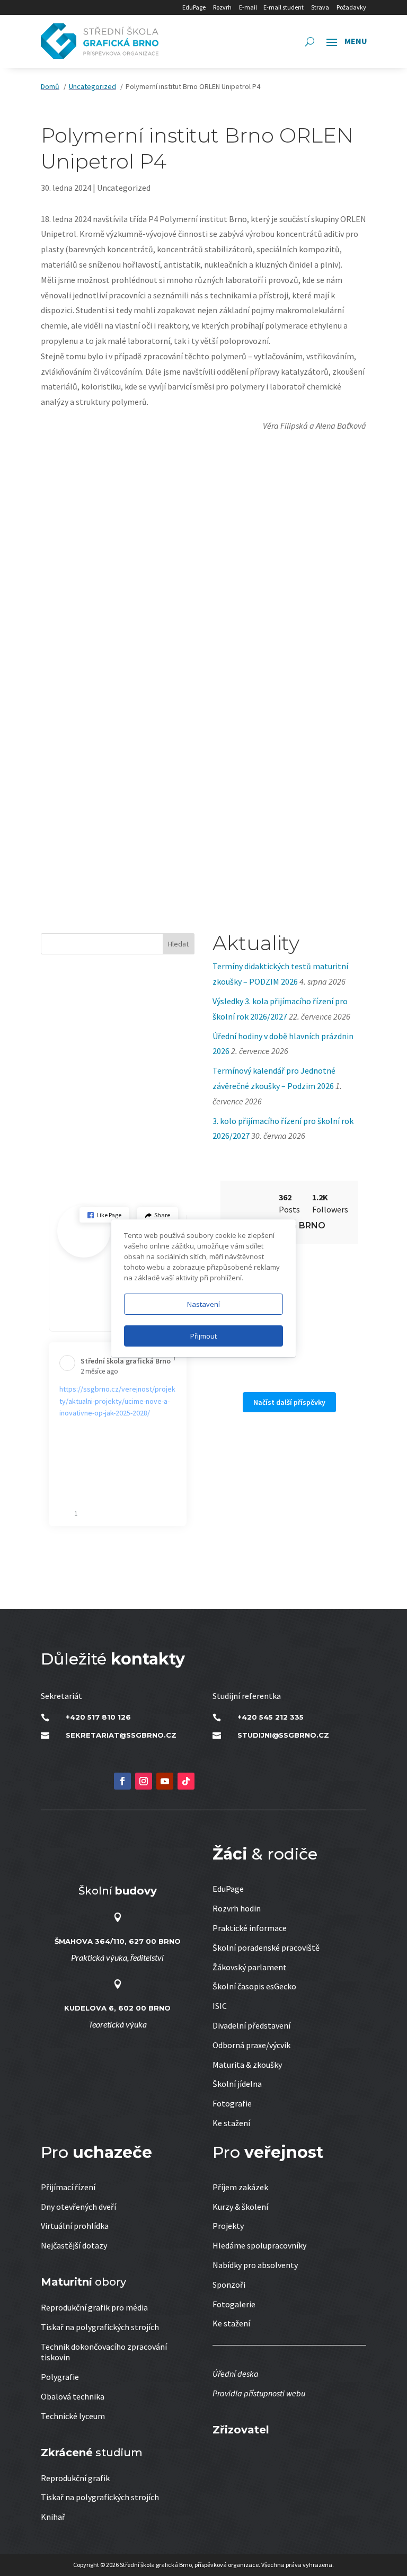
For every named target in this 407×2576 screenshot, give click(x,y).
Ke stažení (231, 2123)
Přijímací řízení (68, 2187)
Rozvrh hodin (237, 1908)
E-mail (248, 7)
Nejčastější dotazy (74, 2245)
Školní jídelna (237, 2084)
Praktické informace (250, 1928)
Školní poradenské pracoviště (266, 1948)
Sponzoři (229, 2285)
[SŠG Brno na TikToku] (186, 1781)
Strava (320, 7)
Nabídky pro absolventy (255, 2265)
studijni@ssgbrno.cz (283, 1735)
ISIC (220, 2006)
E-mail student (284, 7)
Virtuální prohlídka (75, 2226)
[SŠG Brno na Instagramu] (144, 1781)
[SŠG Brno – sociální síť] (165, 1781)
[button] (104, 1215)
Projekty (228, 2226)
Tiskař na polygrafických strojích (100, 2327)
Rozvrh (222, 7)
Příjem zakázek (240, 2187)
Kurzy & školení (240, 2207)
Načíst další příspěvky (289, 1402)
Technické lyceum (73, 2416)
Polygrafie (60, 2377)
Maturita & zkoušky (247, 2065)
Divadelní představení (251, 2025)
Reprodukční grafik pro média (94, 2307)
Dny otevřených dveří (78, 2207)
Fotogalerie (234, 2304)
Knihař (53, 2517)
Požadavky (351, 7)
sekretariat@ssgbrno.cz (121, 1735)
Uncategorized (124, 188)
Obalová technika (73, 2396)
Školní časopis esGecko (254, 1986)
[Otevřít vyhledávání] (310, 41)
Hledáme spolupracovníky (259, 2245)
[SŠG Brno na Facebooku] (122, 1781)
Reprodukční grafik (75, 2478)
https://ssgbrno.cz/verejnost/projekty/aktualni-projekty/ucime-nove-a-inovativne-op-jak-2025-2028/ (117, 1401)
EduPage (194, 7)
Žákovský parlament (250, 1967)
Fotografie (232, 2103)
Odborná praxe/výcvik (251, 2045)
